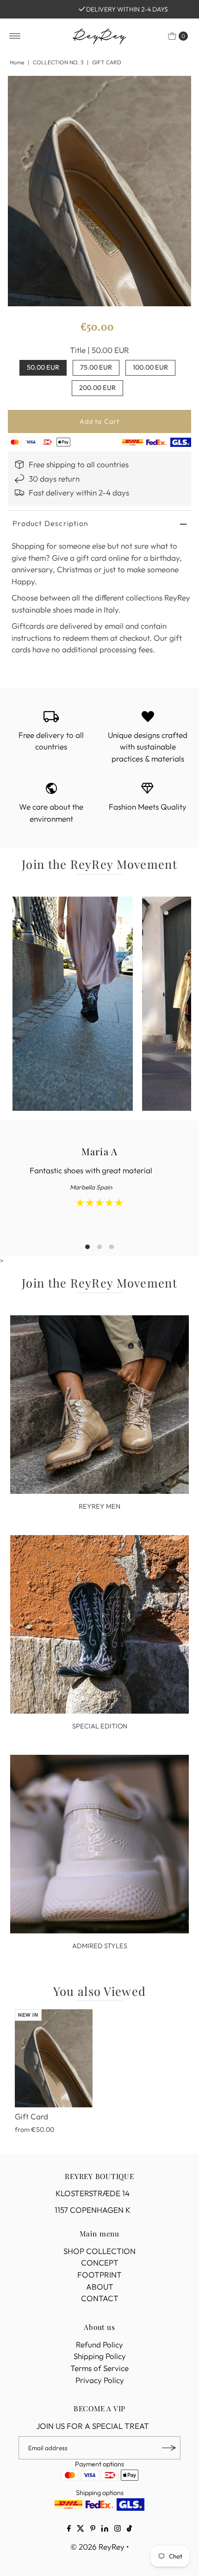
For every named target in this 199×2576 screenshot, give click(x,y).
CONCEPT (100, 2263)
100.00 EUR (150, 367)
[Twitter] (81, 2529)
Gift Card (31, 2116)
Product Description (50, 523)
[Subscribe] (169, 2448)
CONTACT (100, 2298)
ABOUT (100, 2287)
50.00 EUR (43, 367)
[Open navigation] (15, 36)
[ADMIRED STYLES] (100, 1844)
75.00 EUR (96, 367)
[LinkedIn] (105, 2529)
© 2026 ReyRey (97, 2547)
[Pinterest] (93, 2529)
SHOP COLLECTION (99, 2251)
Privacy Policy (100, 2380)
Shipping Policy (100, 2356)
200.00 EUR (97, 388)
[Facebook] (69, 2529)
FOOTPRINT (99, 2275)
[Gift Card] (54, 2058)
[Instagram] (118, 2529)
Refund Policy (99, 2344)
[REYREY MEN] (100, 1405)
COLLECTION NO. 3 (58, 62)
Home (17, 62)
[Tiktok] (129, 2529)
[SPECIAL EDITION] (100, 1625)
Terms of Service (99, 2368)
